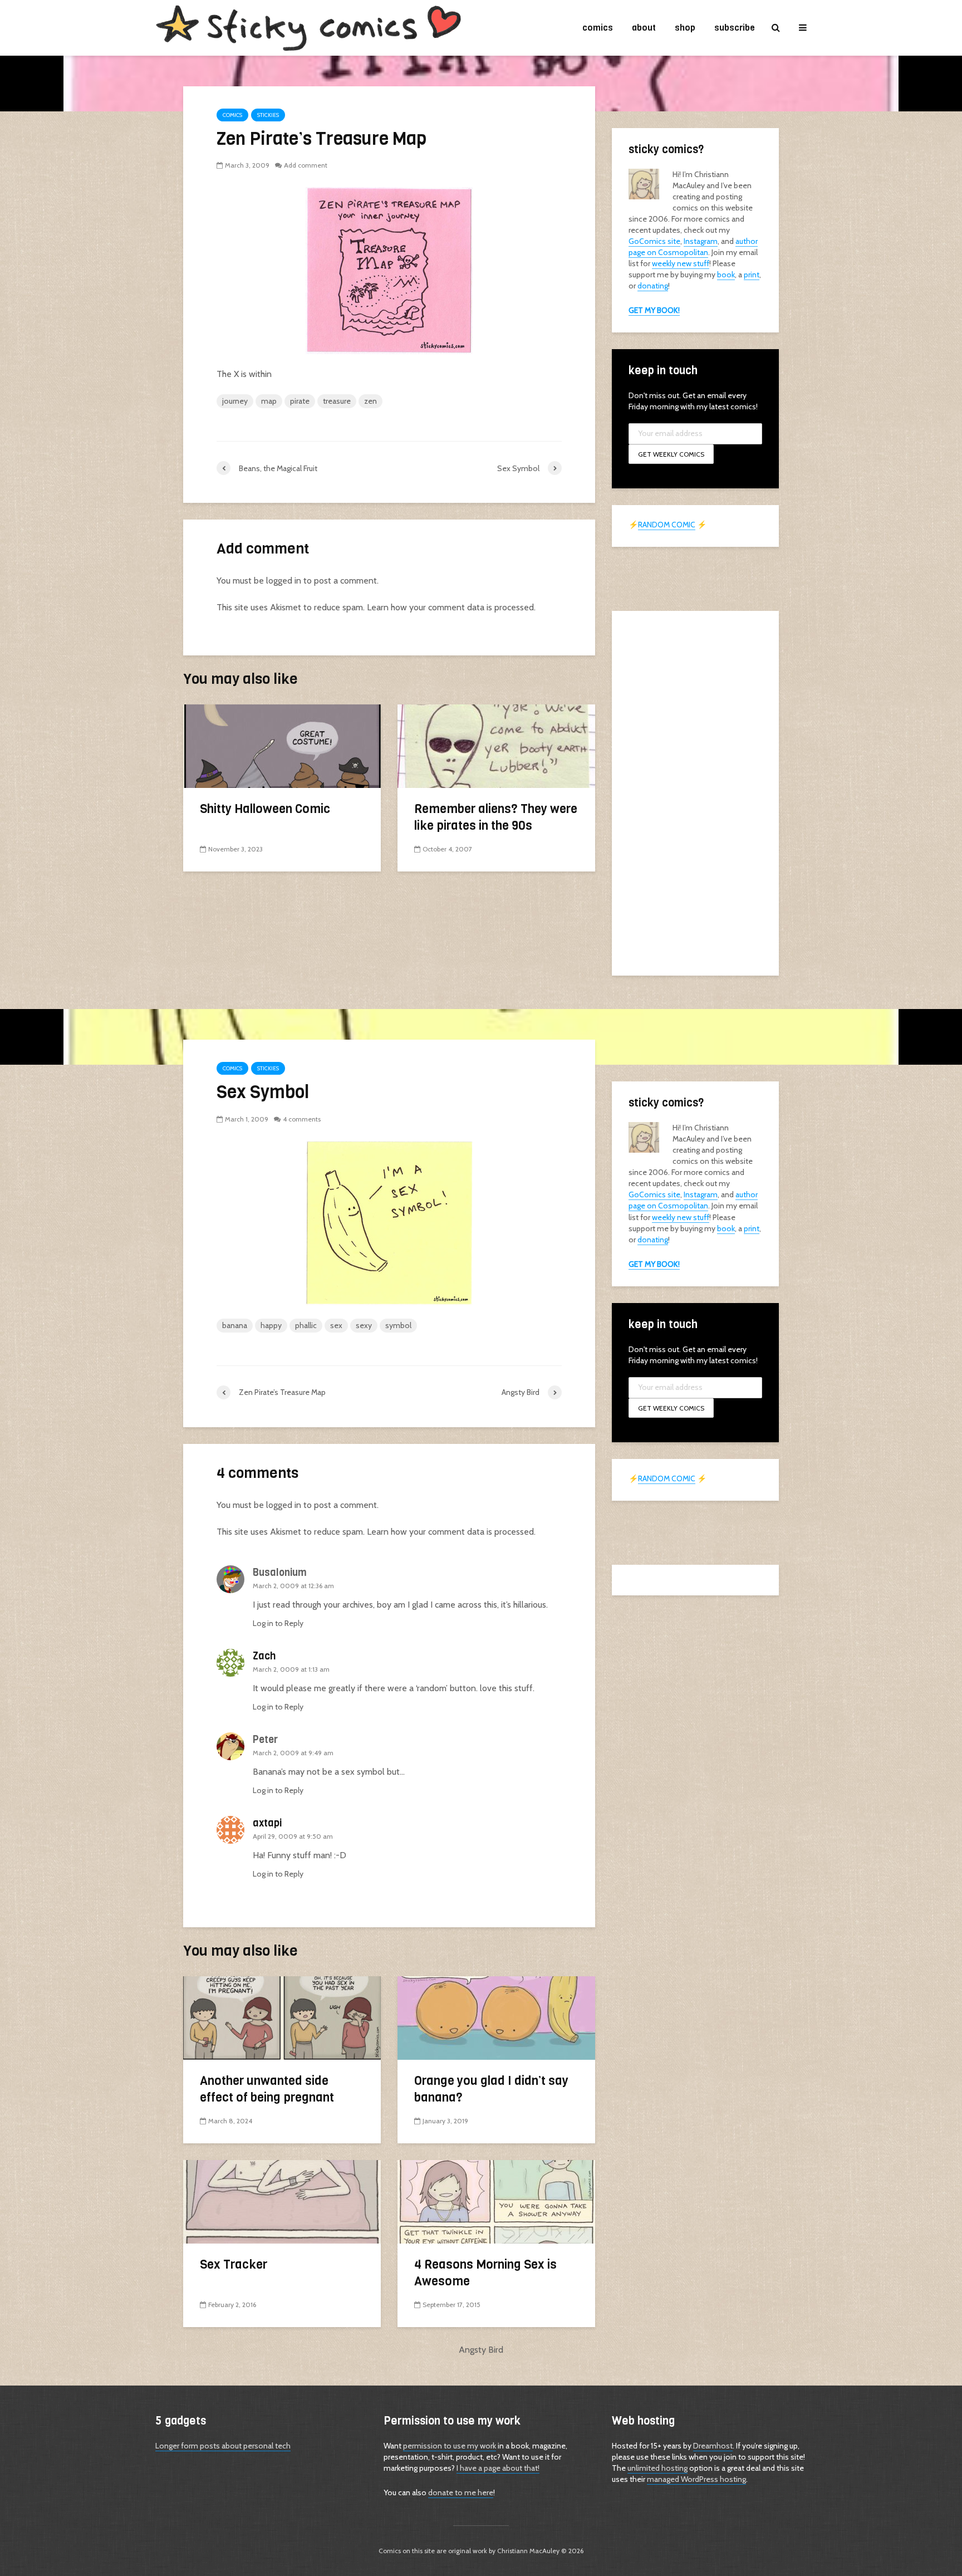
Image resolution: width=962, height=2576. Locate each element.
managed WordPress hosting (696, 2479)
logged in (284, 581)
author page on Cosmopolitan (693, 247)
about (644, 28)
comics (598, 28)
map (269, 401)
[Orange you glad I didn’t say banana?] (496, 2017)
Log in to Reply (278, 1623)
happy (271, 1325)
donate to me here (461, 2492)
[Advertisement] (695, 792)
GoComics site (654, 241)
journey (235, 401)
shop (685, 28)
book (726, 275)
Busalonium (280, 1573)
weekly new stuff (681, 263)
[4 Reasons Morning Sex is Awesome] (496, 2201)
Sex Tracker (234, 2264)
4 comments (302, 1119)
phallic (306, 1325)
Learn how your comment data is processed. (451, 607)
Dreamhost (713, 2446)
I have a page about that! (498, 2468)
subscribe (735, 28)
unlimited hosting (657, 2468)
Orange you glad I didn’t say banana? (491, 2089)
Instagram (701, 241)
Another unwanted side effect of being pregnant (267, 2089)
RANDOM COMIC (667, 525)
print (752, 275)
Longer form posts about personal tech (223, 2446)
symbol (398, 1325)
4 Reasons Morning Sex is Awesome (485, 2273)
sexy (364, 1325)
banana (235, 1325)
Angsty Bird (481, 2350)
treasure (337, 401)
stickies (268, 115)
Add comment (306, 165)
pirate (300, 401)
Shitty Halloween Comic (265, 809)
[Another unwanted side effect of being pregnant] (282, 2017)
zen (370, 401)
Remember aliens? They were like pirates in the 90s (496, 817)
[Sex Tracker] (282, 2201)
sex (336, 1325)
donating (653, 286)
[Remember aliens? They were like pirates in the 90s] (496, 745)
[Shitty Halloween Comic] (282, 745)
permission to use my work (450, 2446)
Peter (265, 1740)
